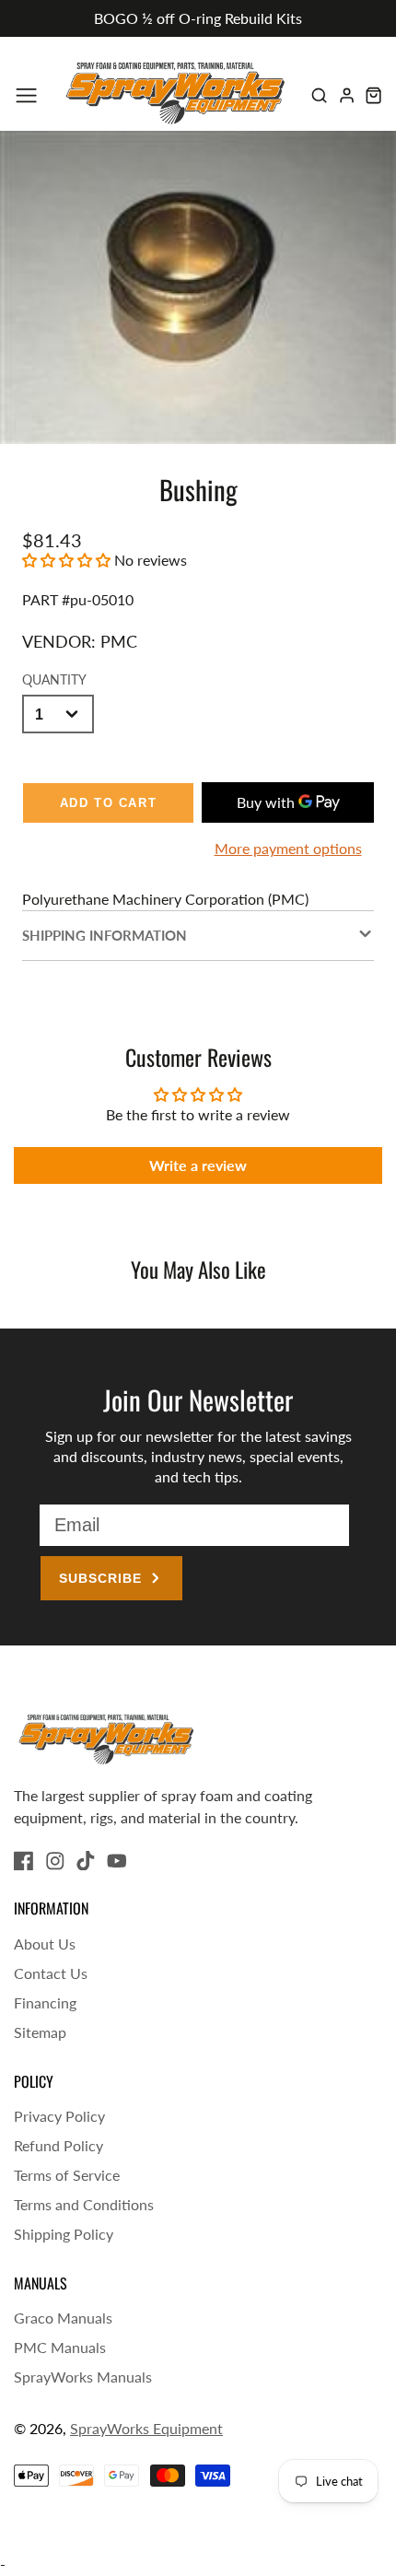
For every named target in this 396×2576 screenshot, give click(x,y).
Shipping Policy (64, 2234)
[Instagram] (55, 1861)
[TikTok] (86, 1861)
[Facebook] (24, 1861)
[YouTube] (117, 1861)
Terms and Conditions (84, 2204)
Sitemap (40, 2032)
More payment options (288, 848)
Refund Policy (58, 2145)
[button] (66, 560)
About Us (45, 1944)
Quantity (54, 679)
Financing (45, 2002)
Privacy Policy (59, 2116)
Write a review (198, 1165)
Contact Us (51, 1973)
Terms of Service (67, 2175)
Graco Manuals (63, 2318)
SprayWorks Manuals (83, 2377)
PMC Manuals (60, 2347)
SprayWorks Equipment (146, 2428)
